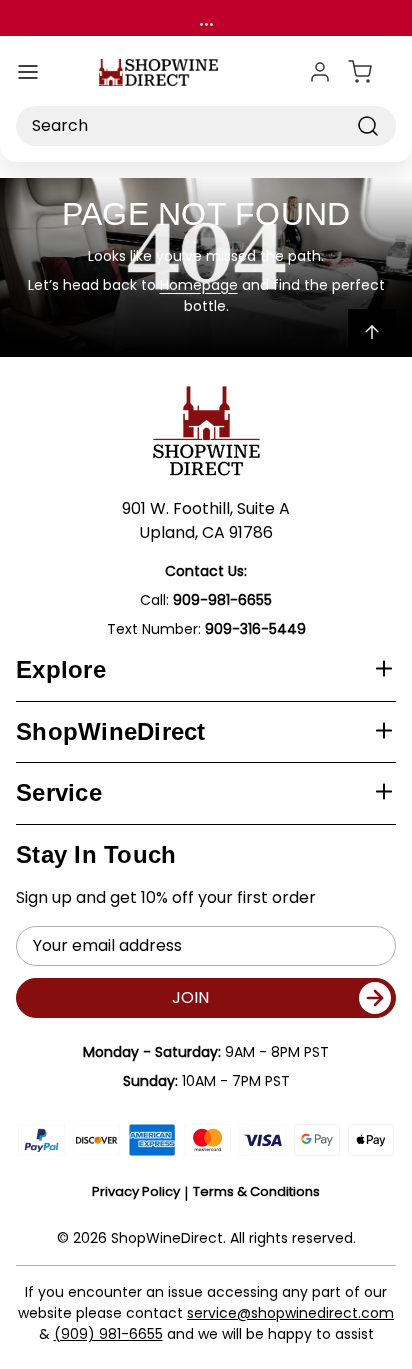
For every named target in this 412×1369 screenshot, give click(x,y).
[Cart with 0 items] (372, 72)
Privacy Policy (136, 1191)
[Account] (320, 72)
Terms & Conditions (256, 1191)
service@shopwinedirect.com (290, 1313)
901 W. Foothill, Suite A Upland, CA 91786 (206, 520)
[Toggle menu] (28, 72)
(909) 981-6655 (108, 1334)
